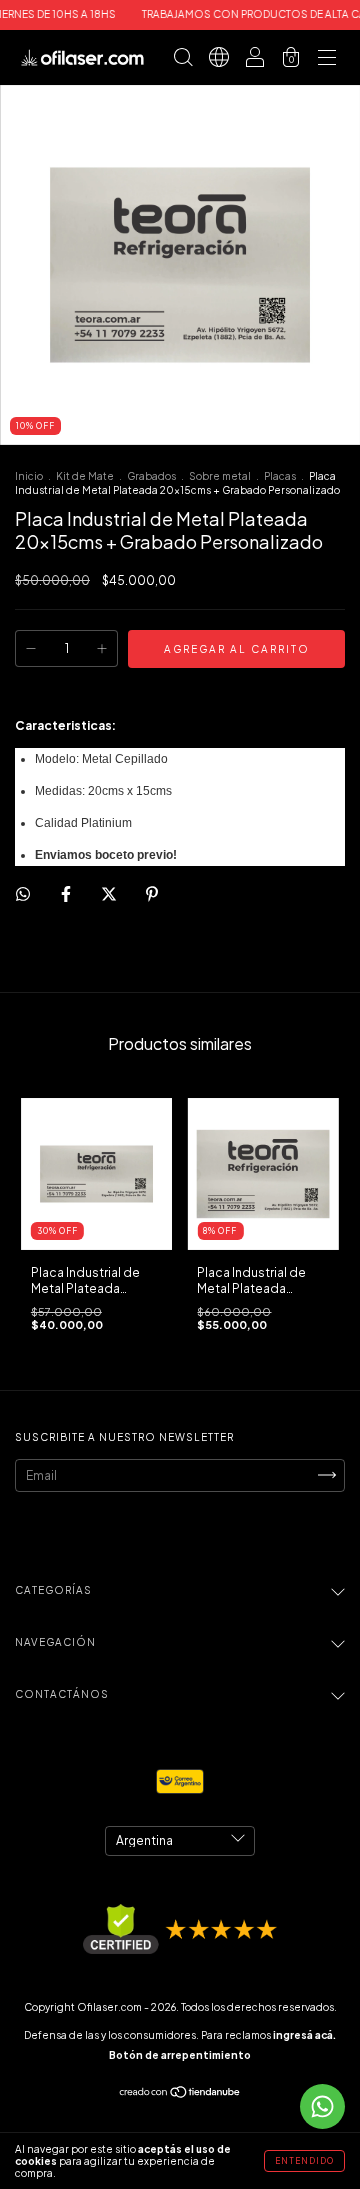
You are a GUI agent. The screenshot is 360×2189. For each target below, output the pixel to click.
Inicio (29, 476)
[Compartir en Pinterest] (152, 894)
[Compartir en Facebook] (67, 894)
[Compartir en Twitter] (110, 894)
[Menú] (327, 60)
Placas (281, 476)
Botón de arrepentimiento (180, 2055)
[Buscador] (183, 60)
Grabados (152, 476)
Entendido (304, 2161)
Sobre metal (220, 476)
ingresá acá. (304, 2035)
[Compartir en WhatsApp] (23, 894)
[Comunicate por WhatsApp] (322, 2106)
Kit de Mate (85, 476)
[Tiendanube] (180, 2094)
